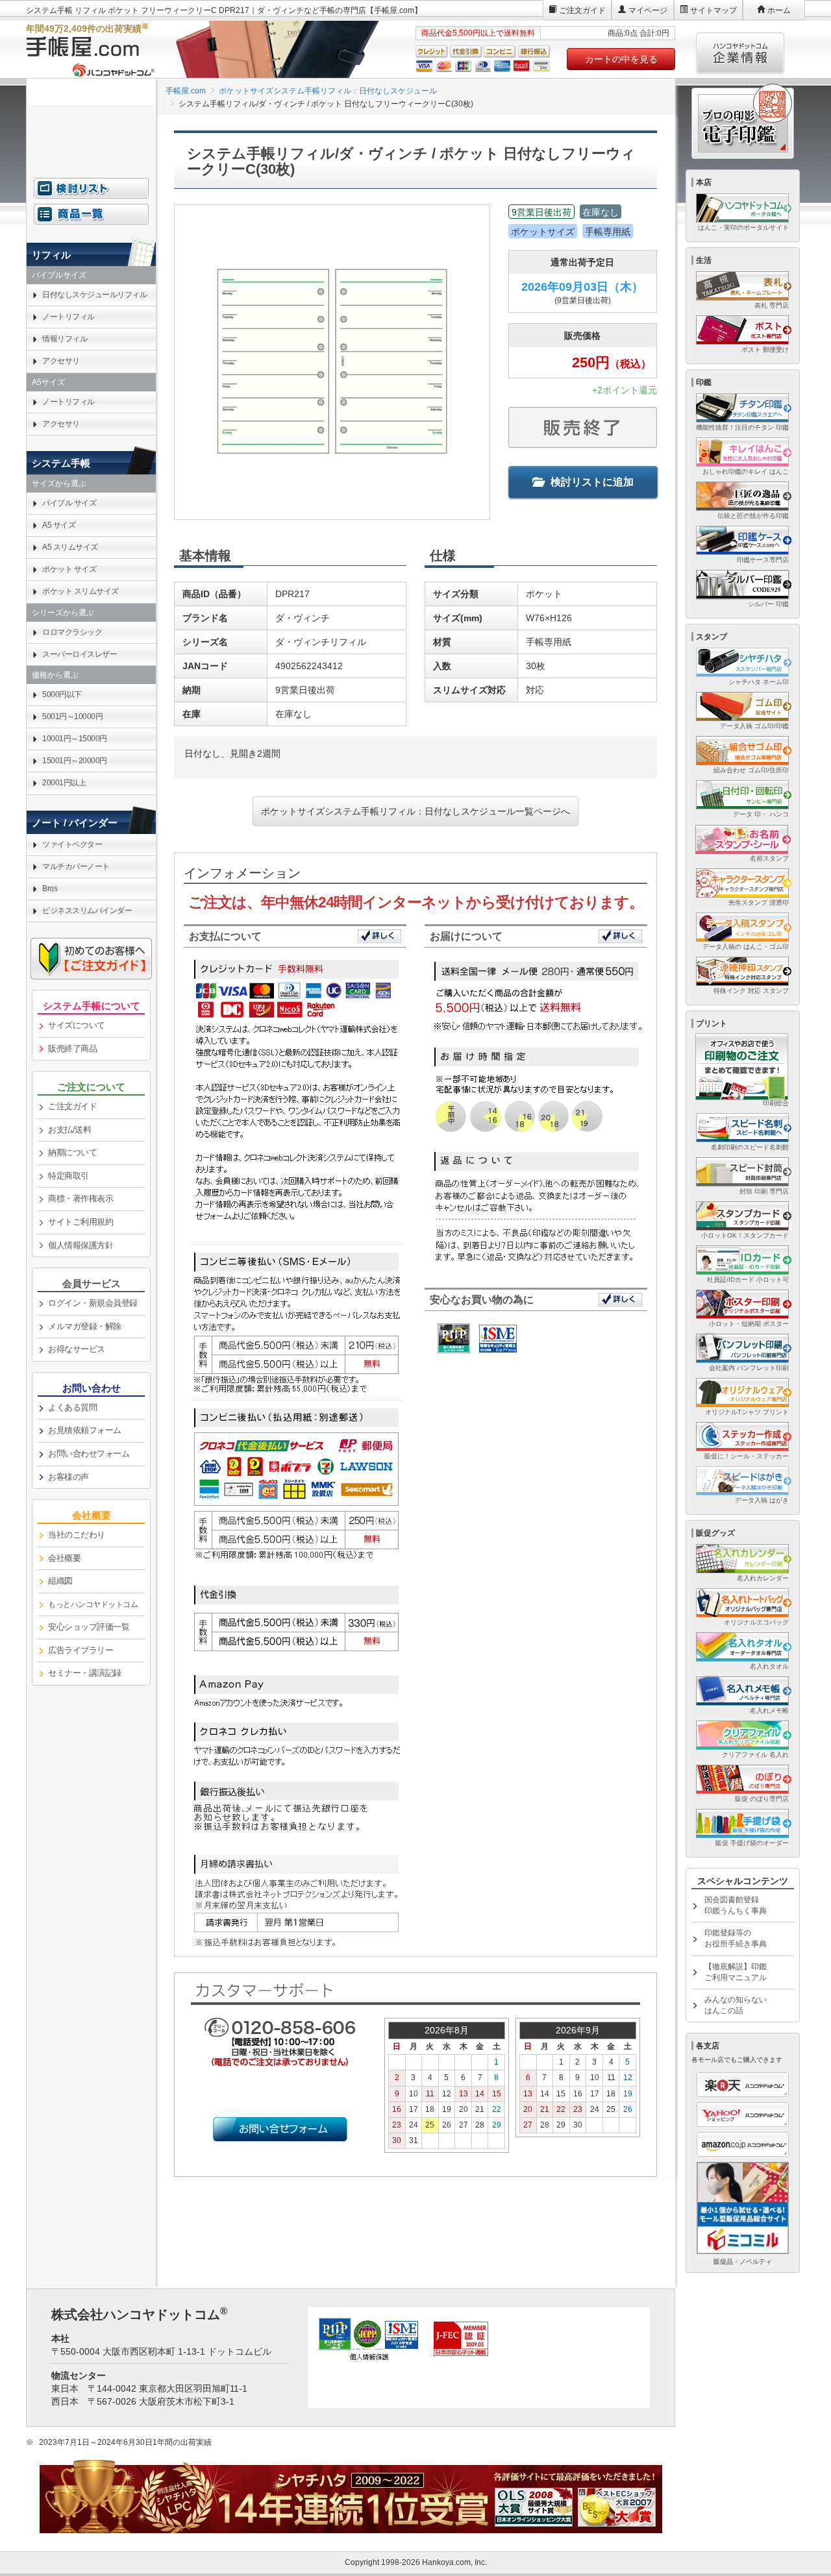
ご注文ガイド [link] (72, 1106)
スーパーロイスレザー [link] (80, 654)
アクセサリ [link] (61, 361)
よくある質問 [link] (72, 1407)
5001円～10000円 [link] (72, 717)
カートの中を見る (621, 59)
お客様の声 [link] (68, 1477)
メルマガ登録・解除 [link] (85, 1326)
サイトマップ (713, 10)
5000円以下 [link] (62, 694)
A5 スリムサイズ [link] (70, 547)
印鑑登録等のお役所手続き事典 (736, 1938)
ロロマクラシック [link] (72, 632)
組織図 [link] (60, 1581)
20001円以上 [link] (64, 783)
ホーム (779, 10)
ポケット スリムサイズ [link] (81, 591)
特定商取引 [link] (68, 1176)
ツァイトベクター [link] (72, 844)
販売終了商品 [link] (72, 1049)
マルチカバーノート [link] (76, 866)
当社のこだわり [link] (77, 1535)
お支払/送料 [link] (69, 1130)
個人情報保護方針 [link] (81, 1245)
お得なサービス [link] (77, 1349)
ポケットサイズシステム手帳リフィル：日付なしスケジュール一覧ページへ (415, 811)
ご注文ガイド (582, 10)
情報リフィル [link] (65, 339)
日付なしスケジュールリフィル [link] (94, 295)
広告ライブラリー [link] (81, 1650)
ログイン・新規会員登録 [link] (93, 1303)
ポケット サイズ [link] (69, 569)
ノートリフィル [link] (68, 317)
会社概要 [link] (64, 1558)
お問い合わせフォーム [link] (89, 1454)
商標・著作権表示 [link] (81, 1198)
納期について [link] (72, 1152)
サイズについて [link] (77, 1025)
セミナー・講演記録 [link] (85, 1673)
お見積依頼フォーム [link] (85, 1430)
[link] (91, 1605)
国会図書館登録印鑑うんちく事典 (736, 1905)
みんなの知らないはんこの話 (736, 2005)
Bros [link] (50, 889)
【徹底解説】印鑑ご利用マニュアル (736, 1972)
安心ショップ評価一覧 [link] (89, 1627)
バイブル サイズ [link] (69, 503)
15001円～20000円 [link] (75, 761)
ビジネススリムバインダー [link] (87, 911)
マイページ (648, 10)
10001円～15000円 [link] (75, 739)
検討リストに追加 (592, 482)
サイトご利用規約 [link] (81, 1222)
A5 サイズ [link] (59, 525)
